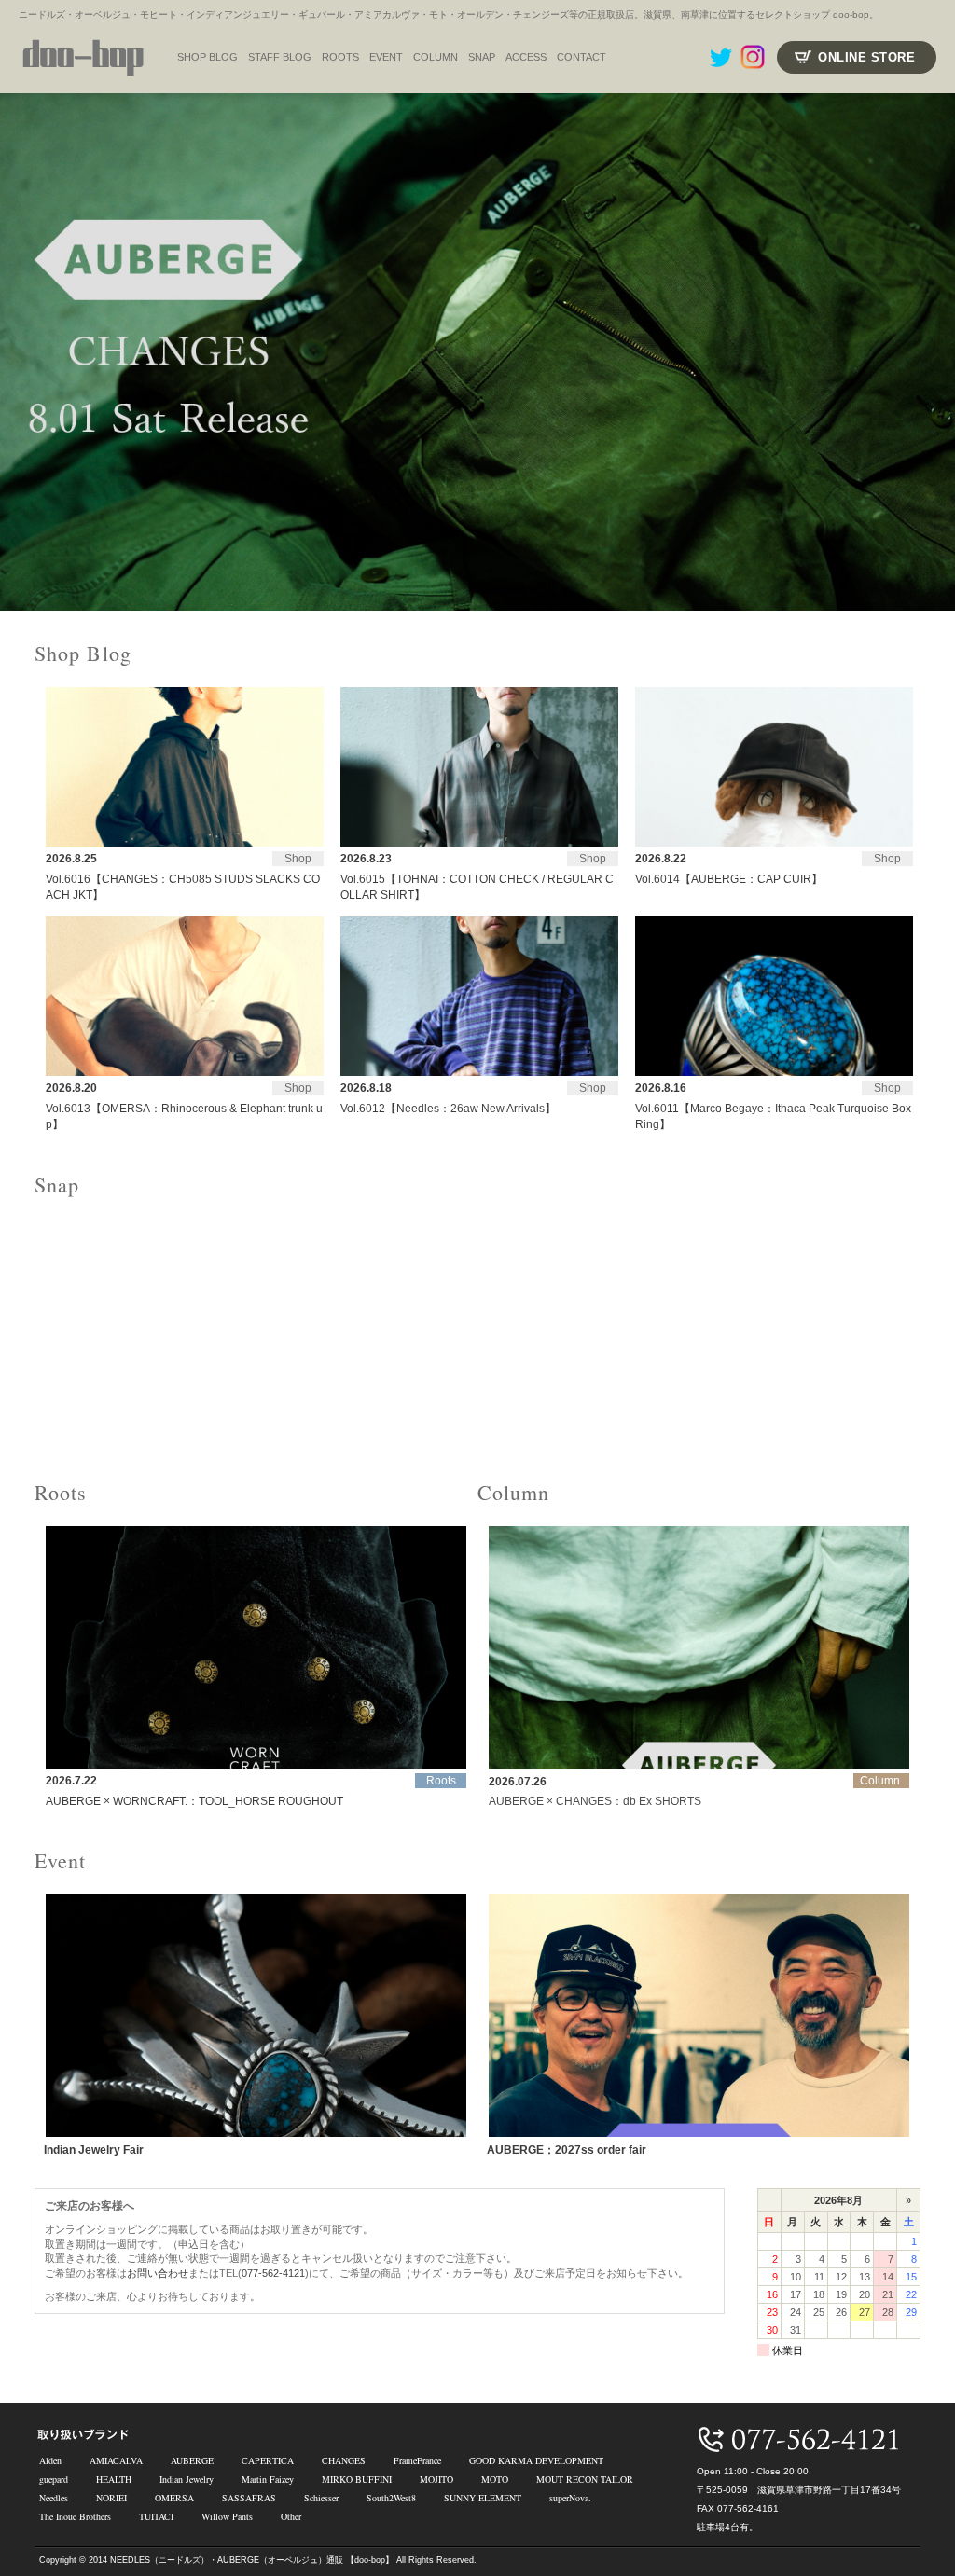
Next (931, 352)
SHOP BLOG (208, 57)
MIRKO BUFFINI (357, 2479)
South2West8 (391, 2498)
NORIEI (111, 2498)
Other (291, 2516)
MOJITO (436, 2479)
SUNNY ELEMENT (483, 2498)
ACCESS (526, 57)
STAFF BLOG (280, 57)
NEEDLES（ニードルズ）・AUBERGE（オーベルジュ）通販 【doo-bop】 (252, 2560)
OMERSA (174, 2498)
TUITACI (156, 2516)
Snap (482, 57)
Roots (340, 57)
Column (436, 57)
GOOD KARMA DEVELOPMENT (536, 2460)
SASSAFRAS (249, 2498)
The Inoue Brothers (75, 2516)
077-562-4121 (273, 2273)
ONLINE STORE (866, 57)
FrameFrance (417, 2460)
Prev (24, 352)
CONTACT (581, 57)
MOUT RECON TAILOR (585, 2479)
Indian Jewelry (187, 2479)
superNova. (570, 2498)
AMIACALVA (116, 2460)
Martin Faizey (268, 2479)
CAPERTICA (268, 2460)
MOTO (495, 2479)
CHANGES (344, 2460)
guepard (54, 2479)
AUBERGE (192, 2460)
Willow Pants (227, 2516)
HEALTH (114, 2479)
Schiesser (321, 2498)
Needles (54, 2498)
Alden (50, 2460)
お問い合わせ (158, 2273)
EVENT (386, 57)
